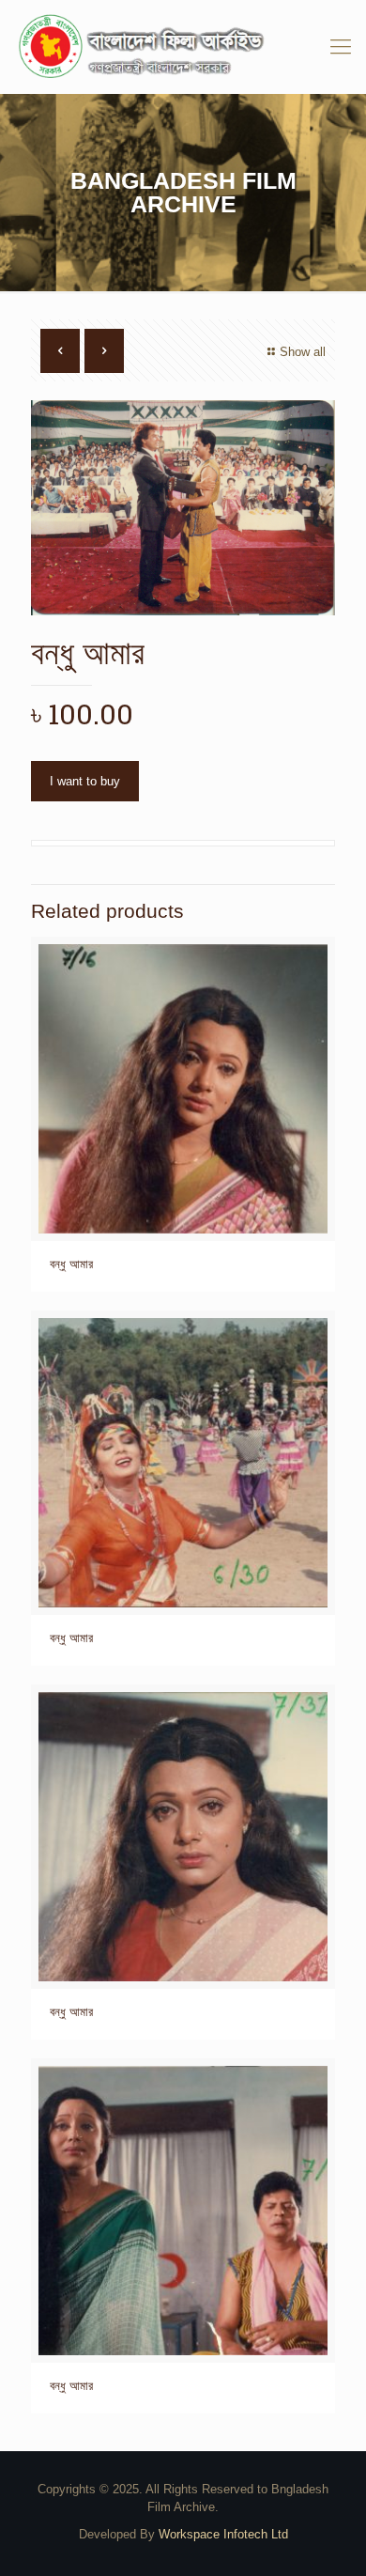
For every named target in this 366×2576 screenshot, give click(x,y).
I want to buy (85, 781)
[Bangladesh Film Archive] (183, 47)
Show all (303, 352)
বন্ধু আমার (71, 1264)
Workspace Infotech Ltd (223, 2534)
